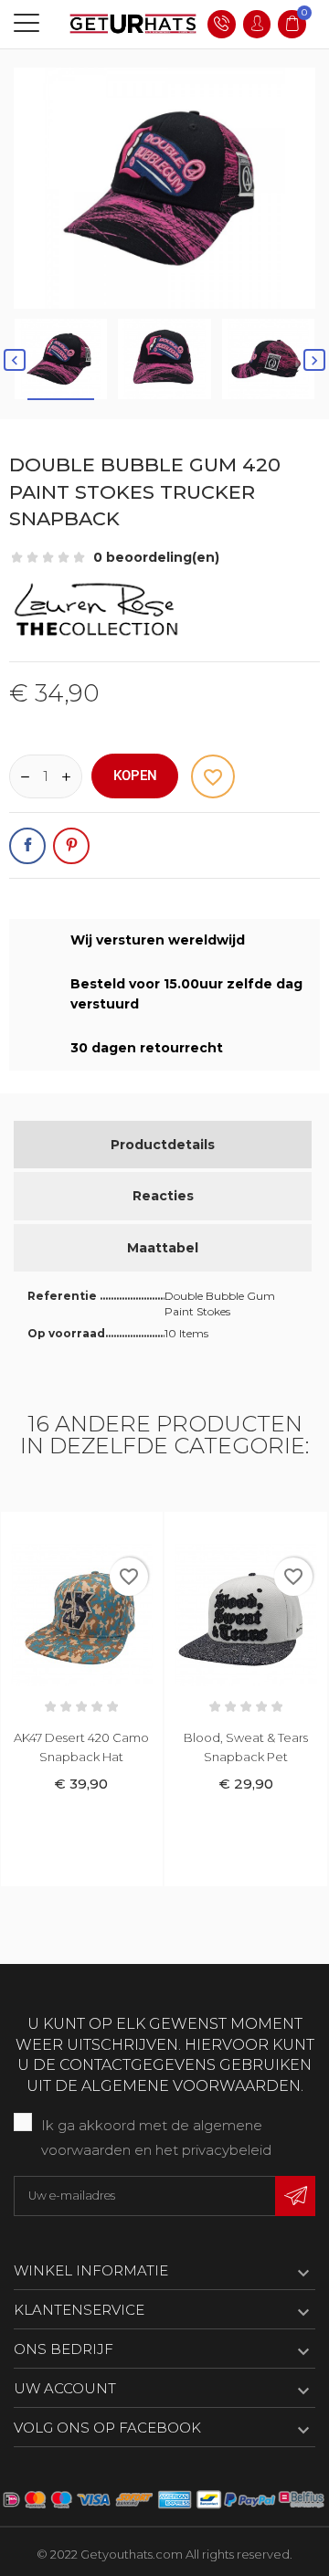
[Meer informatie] (101, 1529)
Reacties (163, 1196)
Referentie (64, 1296)
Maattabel (163, 1248)
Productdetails (163, 1145)
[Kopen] (62, 1529)
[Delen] (27, 846)
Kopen (135, 776)
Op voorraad (66, 1333)
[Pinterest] (71, 846)
